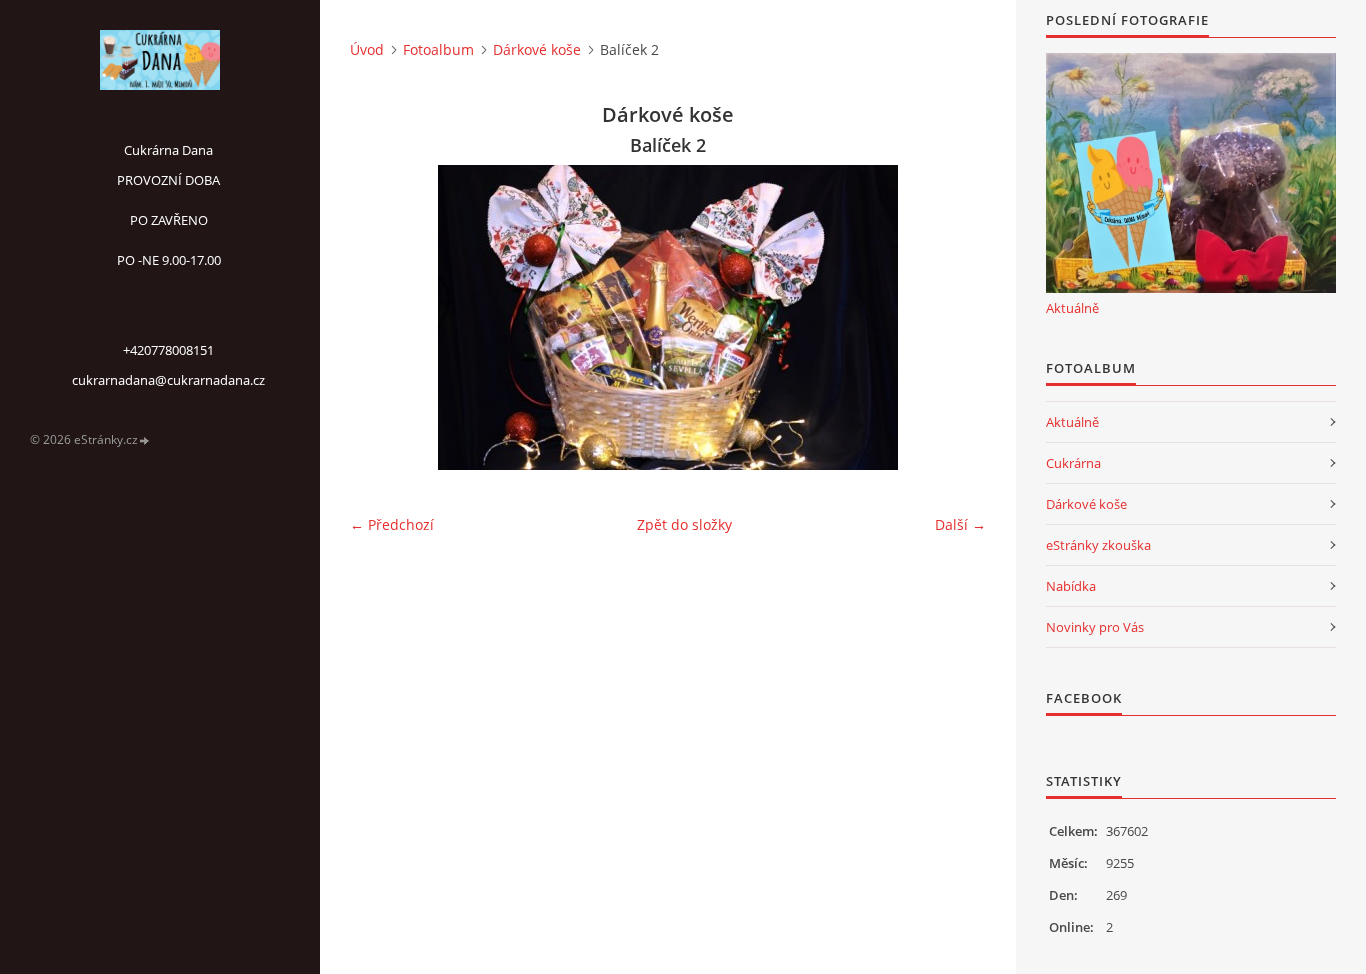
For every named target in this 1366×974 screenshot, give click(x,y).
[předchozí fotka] (382, 317)
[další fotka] (953, 317)
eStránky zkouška (1098, 545)
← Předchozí (392, 524)
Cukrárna (1073, 463)
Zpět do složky (684, 524)
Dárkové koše (537, 49)
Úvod (367, 49)
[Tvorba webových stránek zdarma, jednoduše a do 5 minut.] (145, 440)
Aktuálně (1072, 308)
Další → (960, 524)
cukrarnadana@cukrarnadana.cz (168, 380)
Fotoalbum (438, 49)
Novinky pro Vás (1095, 627)
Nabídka (1071, 586)
